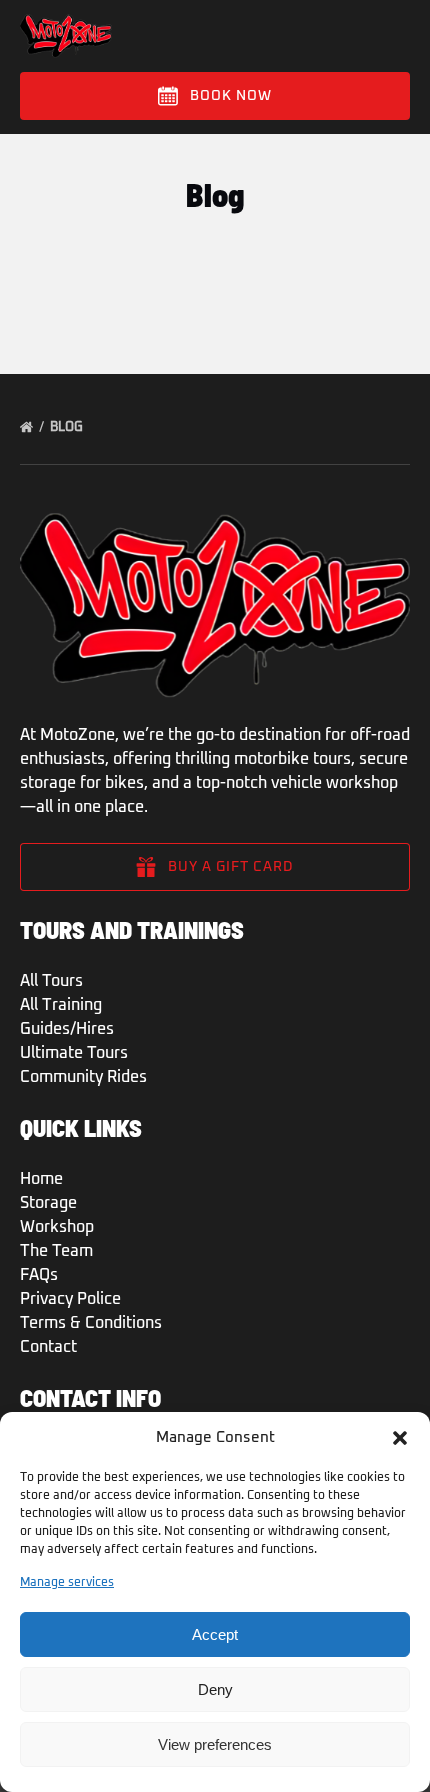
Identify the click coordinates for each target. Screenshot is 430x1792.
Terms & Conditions (91, 1323)
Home (41, 1179)
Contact (48, 1347)
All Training (61, 1005)
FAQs (39, 1275)
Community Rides (83, 1077)
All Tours (51, 981)
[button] (400, 1438)
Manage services (67, 1583)
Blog (68, 427)
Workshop (57, 1227)
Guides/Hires (67, 1029)
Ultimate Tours (74, 1053)
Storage (48, 1203)
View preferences (215, 1744)
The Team (56, 1251)
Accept (215, 1634)
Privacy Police (70, 1299)
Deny (215, 1689)
